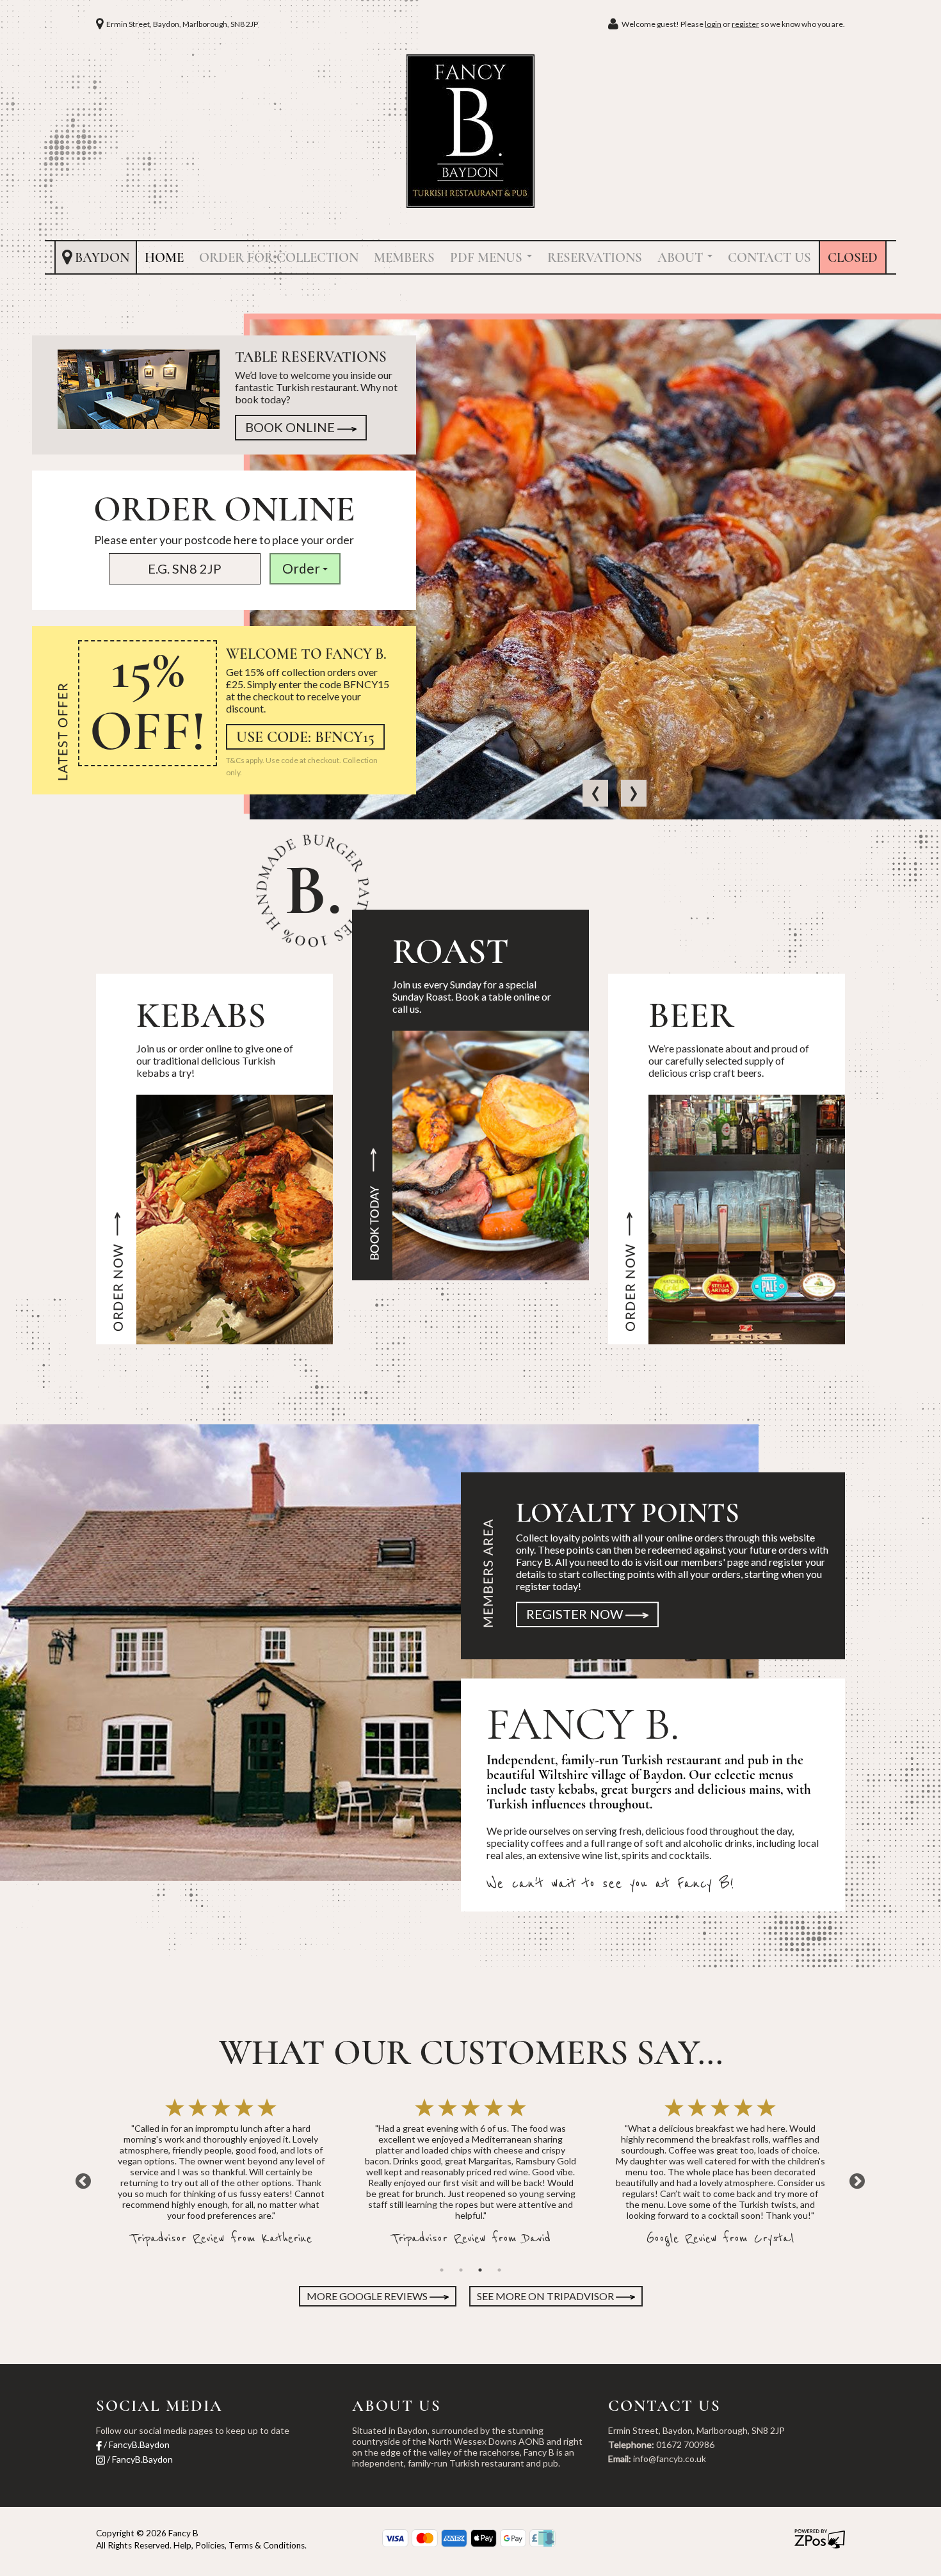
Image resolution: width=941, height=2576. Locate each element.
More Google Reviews (368, 2296)
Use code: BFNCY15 (305, 737)
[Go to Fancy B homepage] (470, 130)
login (713, 24)
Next (855, 2179)
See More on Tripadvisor (546, 2296)
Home (164, 258)
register (745, 24)
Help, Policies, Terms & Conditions (239, 2545)
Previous (86, 2179)
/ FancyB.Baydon (136, 2444)
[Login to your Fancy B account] (615, 24)
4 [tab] (499, 2270)
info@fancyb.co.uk (670, 2459)
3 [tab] (480, 2270)
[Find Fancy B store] (101, 24)
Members (404, 258)
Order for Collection (279, 258)
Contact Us (769, 258)
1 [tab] (442, 2270)
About (682, 258)
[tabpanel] (221, 2174)
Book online (291, 427)
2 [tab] (461, 2270)
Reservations (595, 258)
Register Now (576, 1614)
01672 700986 (685, 2444)
